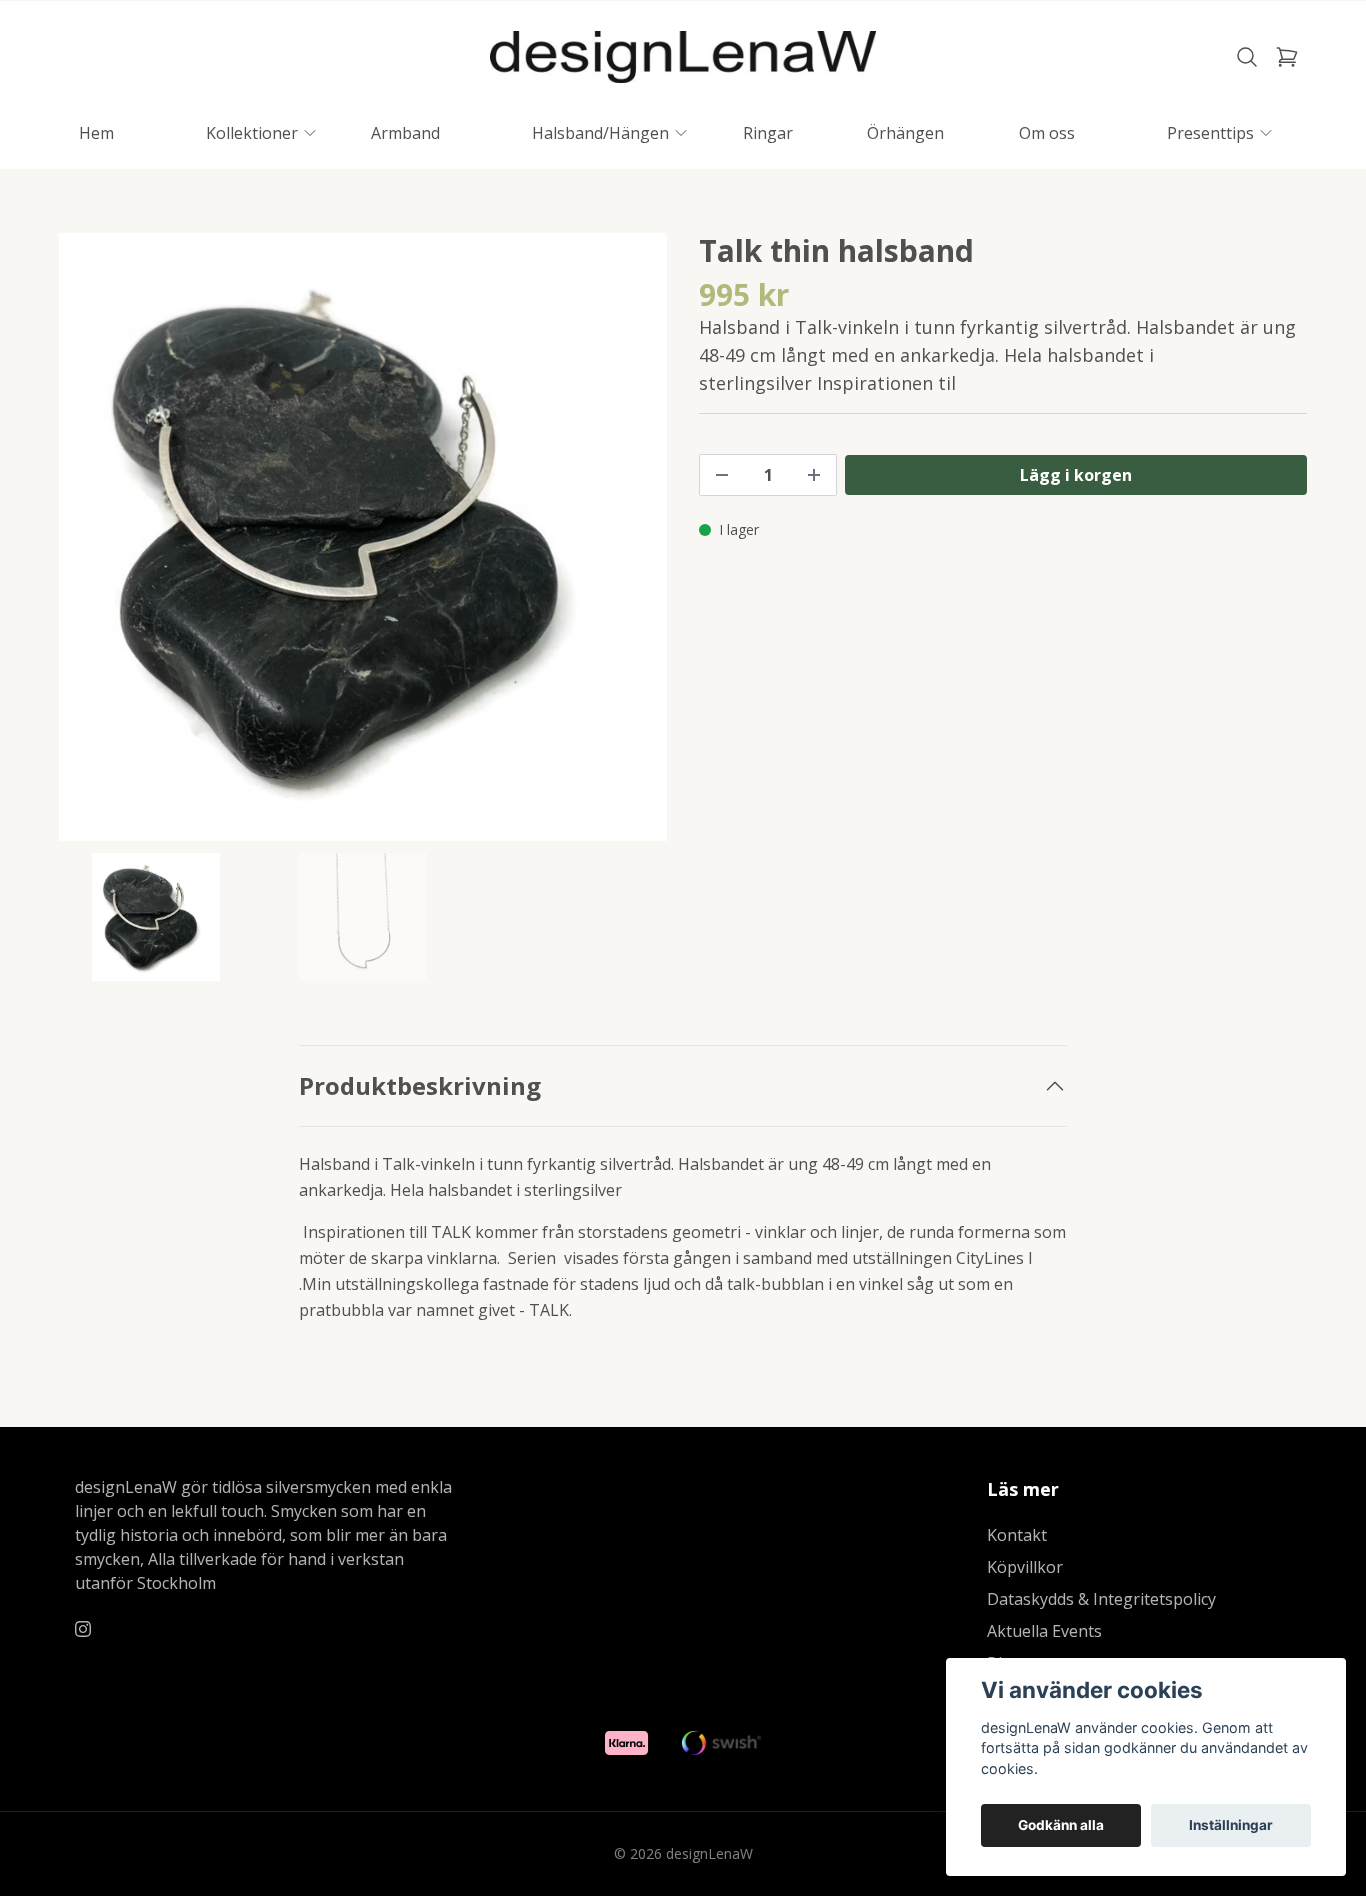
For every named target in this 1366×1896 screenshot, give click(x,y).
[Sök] (1247, 57)
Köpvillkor (1025, 1567)
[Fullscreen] (363, 537)
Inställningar (1231, 1825)
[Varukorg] (1287, 57)
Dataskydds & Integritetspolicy (1101, 1599)
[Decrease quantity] (722, 475)
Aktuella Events (1044, 1631)
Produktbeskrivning (420, 1086)
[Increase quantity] (814, 475)
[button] (633, 545)
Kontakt (1017, 1535)
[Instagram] (83, 1629)
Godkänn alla (1061, 1825)
